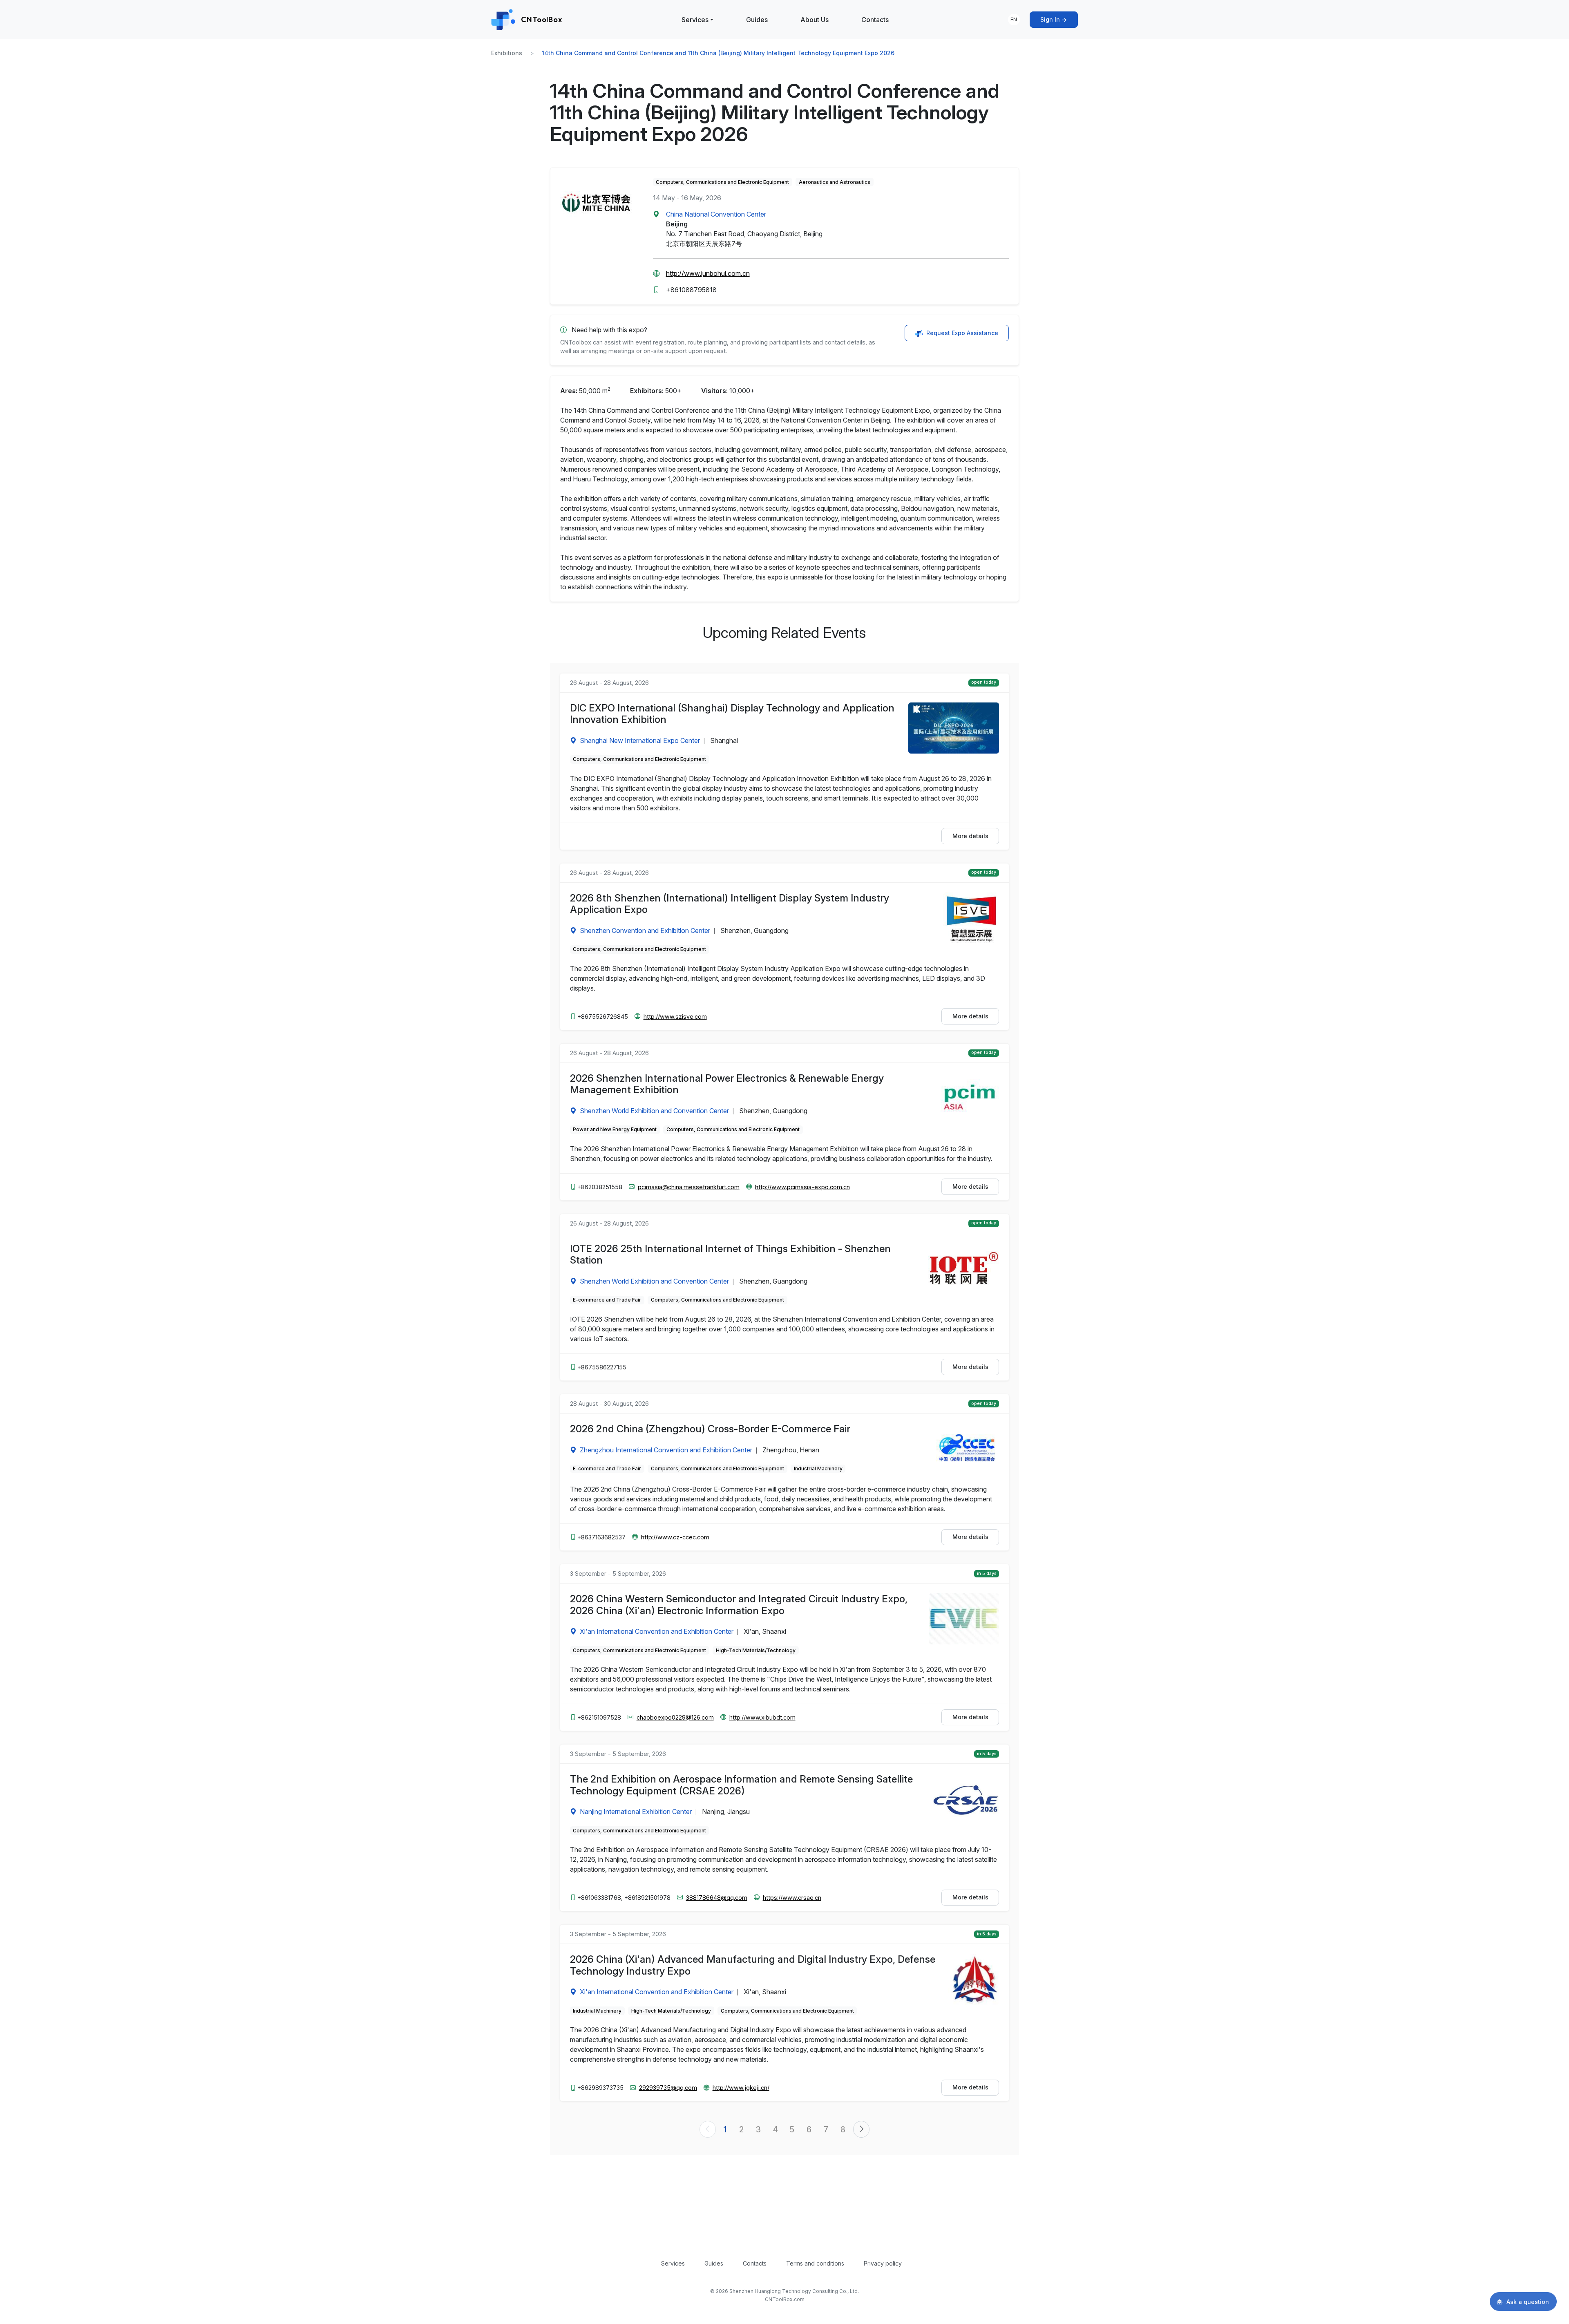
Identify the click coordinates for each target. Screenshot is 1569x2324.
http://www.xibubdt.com (762, 1717)
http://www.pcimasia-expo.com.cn (802, 1187)
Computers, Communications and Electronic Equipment (722, 182)
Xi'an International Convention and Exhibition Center (657, 1631)
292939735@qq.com (668, 2088)
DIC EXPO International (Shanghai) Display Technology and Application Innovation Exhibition (732, 714)
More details (970, 836)
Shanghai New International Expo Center (640, 740)
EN (1014, 19)
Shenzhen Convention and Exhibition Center (645, 930)
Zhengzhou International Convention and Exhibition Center (666, 1450)
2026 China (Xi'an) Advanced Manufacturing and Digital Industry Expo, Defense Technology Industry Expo (753, 1965)
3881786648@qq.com (717, 1898)
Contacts (875, 20)
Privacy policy (883, 2263)
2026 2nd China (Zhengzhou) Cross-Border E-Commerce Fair (710, 1429)
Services (673, 2263)
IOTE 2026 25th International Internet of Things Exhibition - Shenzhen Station (730, 1255)
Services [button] (695, 20)
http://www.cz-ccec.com (675, 1537)
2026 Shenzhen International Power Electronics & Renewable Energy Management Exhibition (727, 1084)
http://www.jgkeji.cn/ (741, 2088)
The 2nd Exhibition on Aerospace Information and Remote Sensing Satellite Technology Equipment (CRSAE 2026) (741, 1785)
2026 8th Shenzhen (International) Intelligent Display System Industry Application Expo (730, 904)
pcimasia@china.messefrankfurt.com (689, 1187)
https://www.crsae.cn (792, 1898)
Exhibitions (507, 53)
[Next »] (861, 2129)
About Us (815, 20)
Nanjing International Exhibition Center (636, 1812)
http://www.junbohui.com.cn (708, 273)
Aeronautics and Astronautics (835, 182)
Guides (757, 20)
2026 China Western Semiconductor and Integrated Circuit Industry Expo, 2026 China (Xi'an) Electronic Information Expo (739, 1605)
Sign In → (1054, 19)
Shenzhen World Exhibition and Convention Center (654, 1111)
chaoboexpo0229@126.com (675, 1717)
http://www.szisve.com (675, 1017)
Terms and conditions (815, 2263)
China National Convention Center (716, 214)
